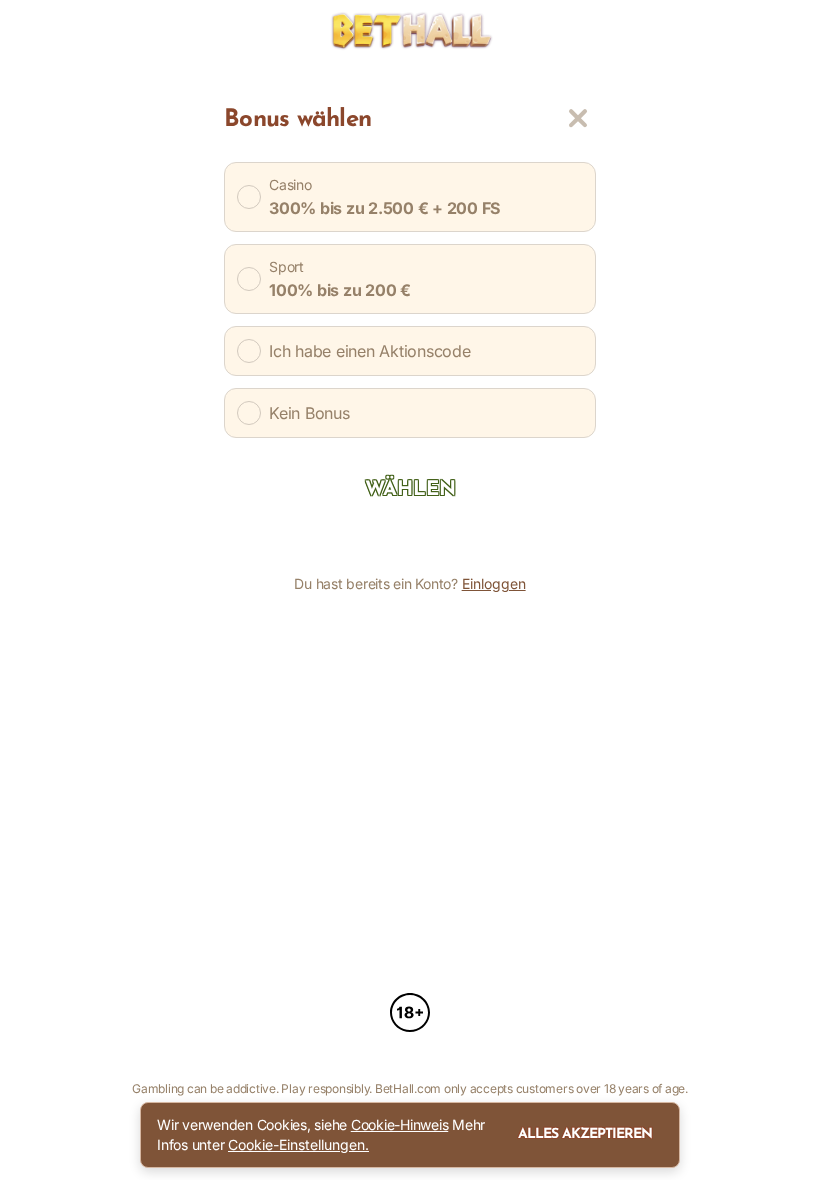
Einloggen (494, 584)
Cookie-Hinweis (400, 1124)
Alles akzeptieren (585, 1134)
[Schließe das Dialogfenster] (578, 118)
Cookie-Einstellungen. (298, 1145)
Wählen (410, 490)
